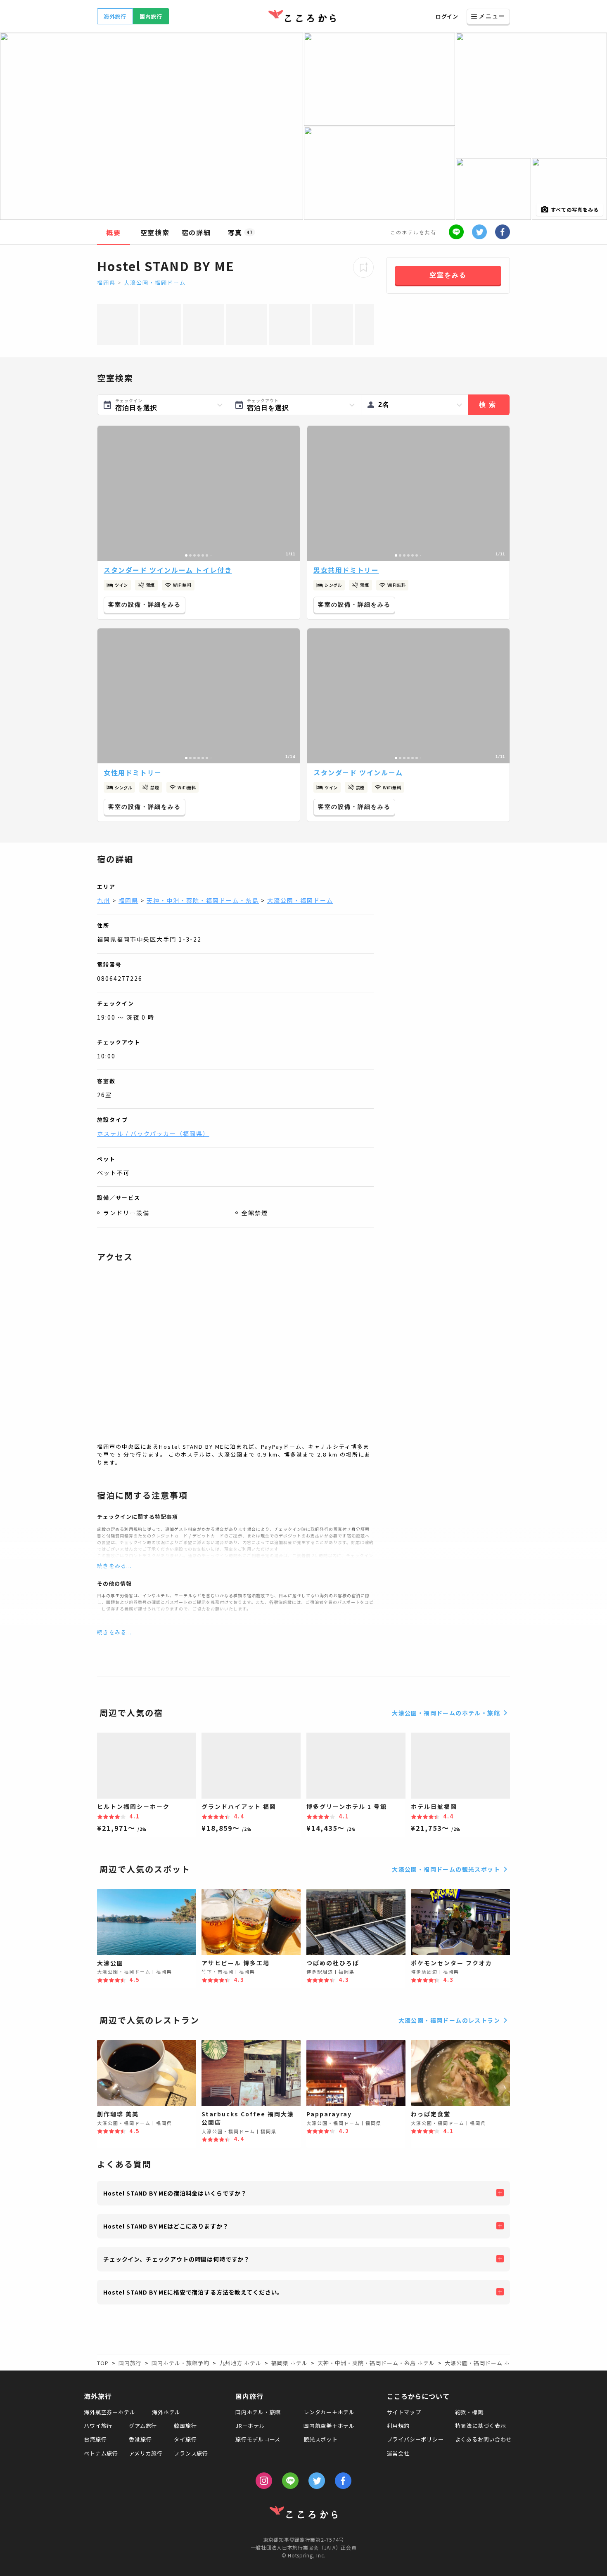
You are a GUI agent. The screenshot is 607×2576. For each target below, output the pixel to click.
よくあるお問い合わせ (484, 2439)
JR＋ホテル (250, 2426)
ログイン (447, 16)
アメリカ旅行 (146, 2453)
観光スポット (321, 2439)
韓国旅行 (185, 2426)
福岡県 (106, 282)
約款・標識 (469, 2412)
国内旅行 (151, 16)
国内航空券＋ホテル (329, 2426)
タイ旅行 (185, 2439)
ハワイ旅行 (98, 2426)
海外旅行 (115, 16)
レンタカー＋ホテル (329, 2412)
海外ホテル (166, 2412)
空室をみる (448, 275)
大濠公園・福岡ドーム (155, 282)
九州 (104, 900)
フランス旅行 (191, 2453)
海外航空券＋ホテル (109, 2412)
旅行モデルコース (258, 2439)
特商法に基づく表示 (481, 2426)
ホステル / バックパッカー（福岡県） (153, 1133)
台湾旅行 (95, 2439)
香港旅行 (140, 2439)
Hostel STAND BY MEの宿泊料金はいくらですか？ (175, 2193)
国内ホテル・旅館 (258, 2412)
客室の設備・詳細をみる (145, 604)
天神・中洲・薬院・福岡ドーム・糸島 (203, 900)
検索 (489, 405)
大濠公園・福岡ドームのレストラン (449, 2020)
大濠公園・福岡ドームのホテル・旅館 (446, 1713)
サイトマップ (404, 2412)
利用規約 (398, 2426)
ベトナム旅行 (101, 2453)
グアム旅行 (143, 2426)
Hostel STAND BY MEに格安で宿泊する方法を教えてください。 (193, 2292)
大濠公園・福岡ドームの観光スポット (446, 1869)
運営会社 (398, 2453)
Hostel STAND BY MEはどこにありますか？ (166, 2226)
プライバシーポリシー (415, 2439)
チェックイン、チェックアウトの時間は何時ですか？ (177, 2259)
